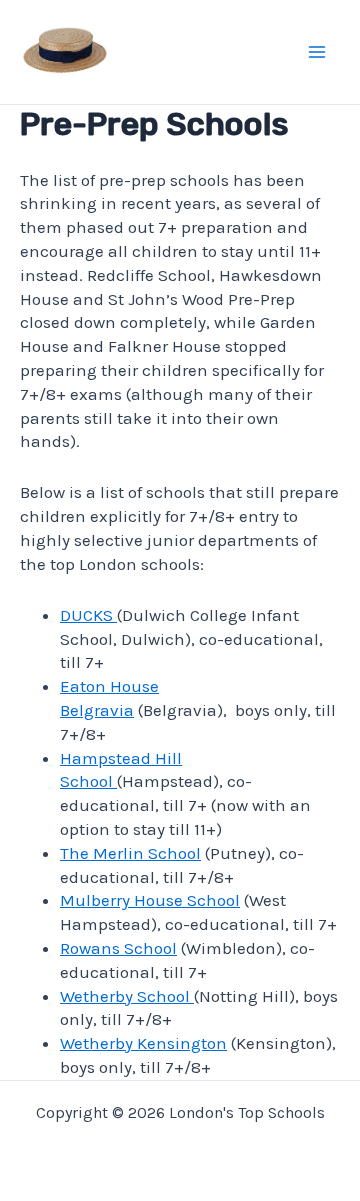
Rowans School (118, 948)
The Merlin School (130, 853)
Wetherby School (127, 996)
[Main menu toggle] (318, 52)
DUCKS (88, 615)
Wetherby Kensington (143, 1043)
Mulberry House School (150, 900)
